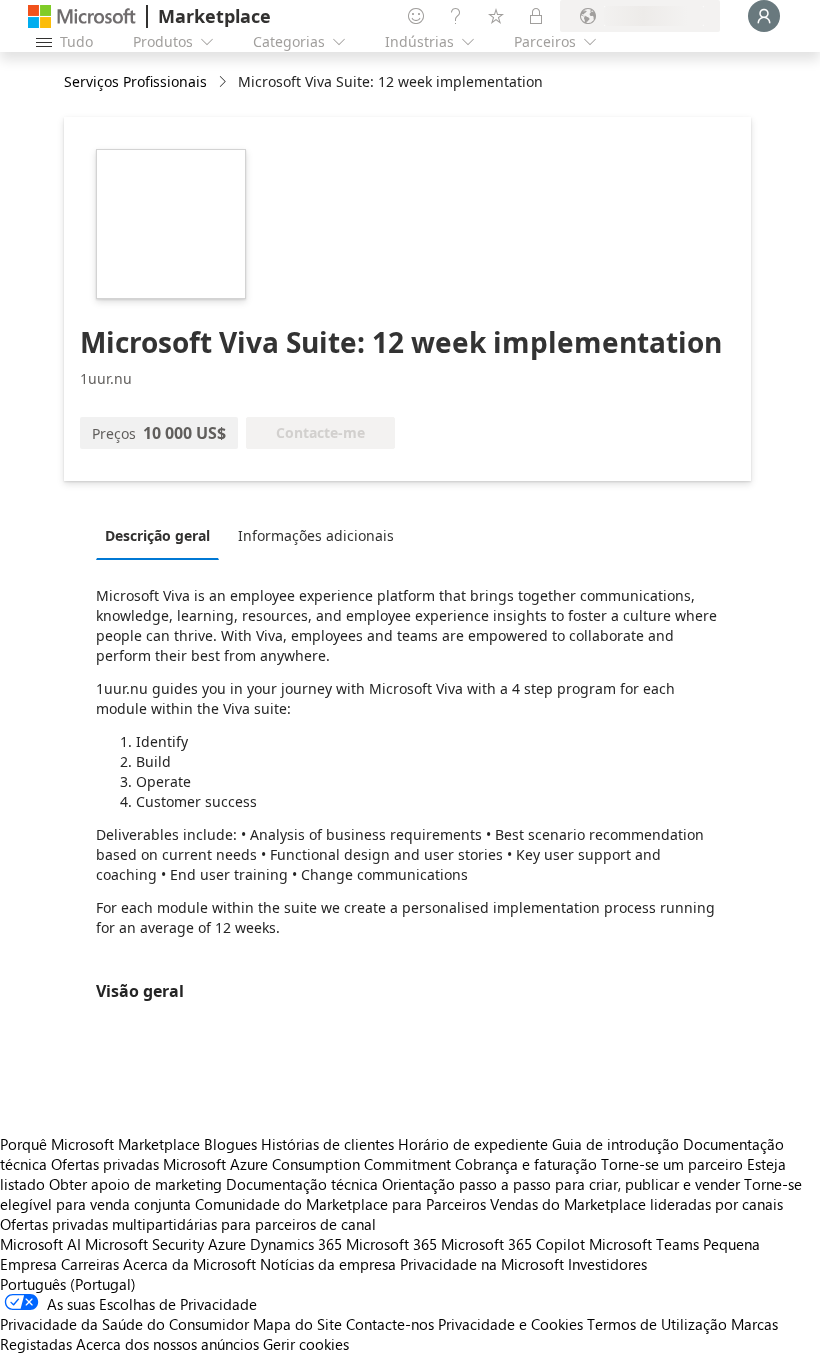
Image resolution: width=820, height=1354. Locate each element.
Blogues (230, 1144)
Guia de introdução (615, 1144)
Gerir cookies (306, 1344)
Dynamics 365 (296, 1244)
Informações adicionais (316, 535)
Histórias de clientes (327, 1144)
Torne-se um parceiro (672, 1164)
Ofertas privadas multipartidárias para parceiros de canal (188, 1224)
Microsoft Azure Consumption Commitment (309, 1164)
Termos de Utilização (657, 1324)
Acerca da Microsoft (189, 1264)
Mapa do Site (297, 1324)
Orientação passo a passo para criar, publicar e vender (561, 1184)
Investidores (607, 1264)
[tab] (162, 535)
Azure (227, 1244)
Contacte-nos (390, 1324)
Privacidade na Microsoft (482, 1264)
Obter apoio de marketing (135, 1184)
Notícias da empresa (328, 1264)
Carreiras (90, 1264)
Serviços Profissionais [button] (135, 81)
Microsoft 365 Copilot (513, 1244)
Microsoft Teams (644, 1244)
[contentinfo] (224, 82)
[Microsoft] (82, 16)
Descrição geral (157, 535)
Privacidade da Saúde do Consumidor (124, 1324)
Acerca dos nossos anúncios (167, 1344)
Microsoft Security (144, 1244)
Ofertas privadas (105, 1164)
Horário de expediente (473, 1144)
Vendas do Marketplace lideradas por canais (636, 1204)
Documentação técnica (302, 1184)
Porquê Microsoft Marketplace (100, 1144)
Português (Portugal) (68, 1284)
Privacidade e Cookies (510, 1324)
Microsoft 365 (391, 1244)
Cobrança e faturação (526, 1164)
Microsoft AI (40, 1244)
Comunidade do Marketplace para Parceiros (340, 1204)
